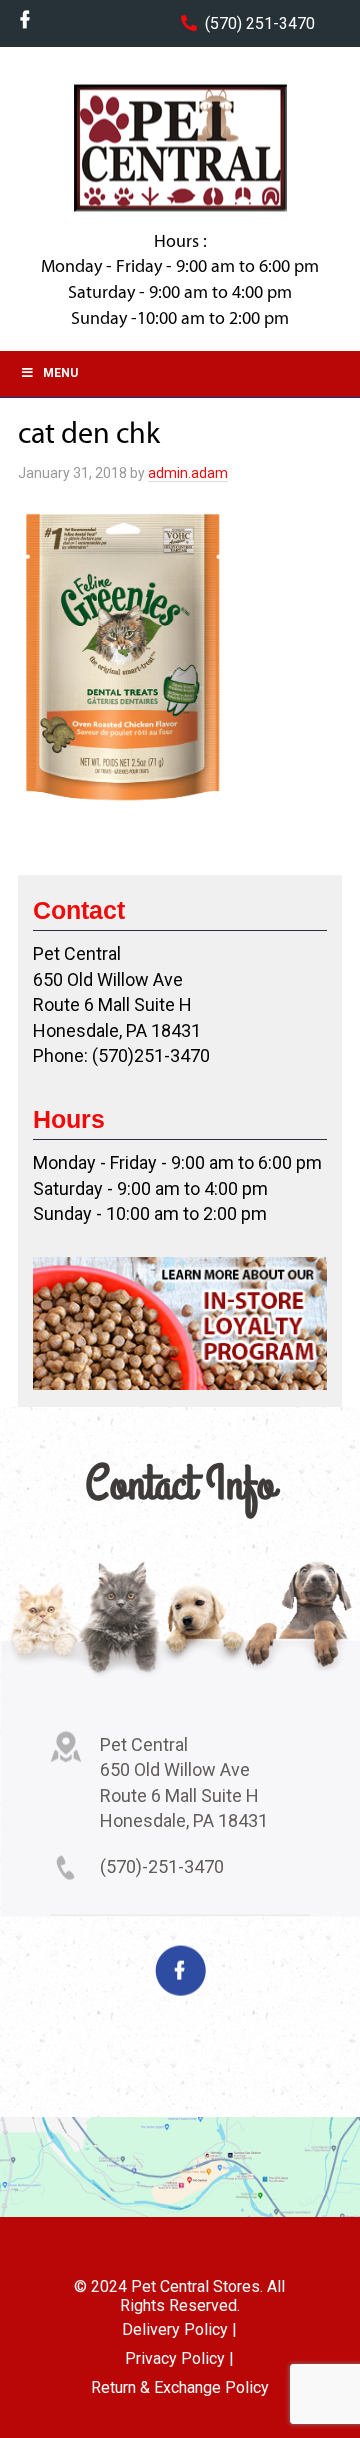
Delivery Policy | (179, 2329)
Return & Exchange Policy (180, 2387)
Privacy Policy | (179, 2358)
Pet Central (180, 148)
